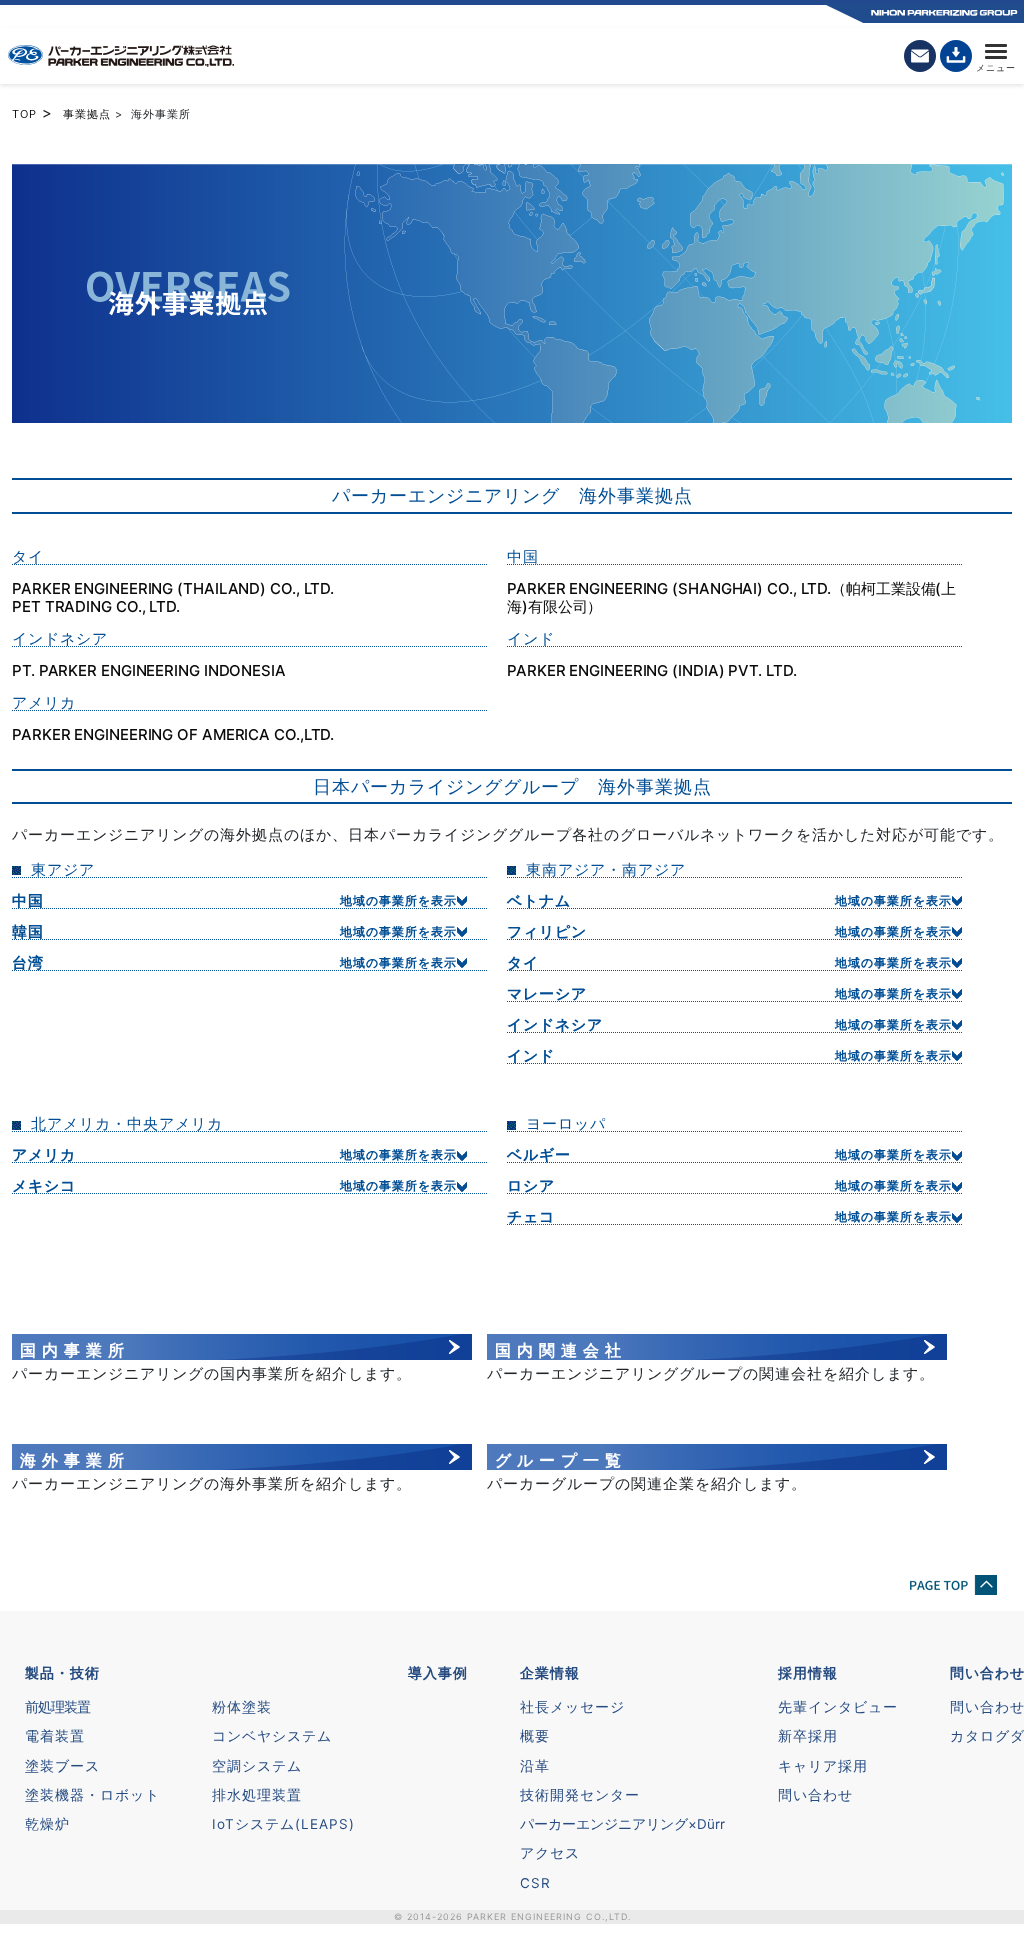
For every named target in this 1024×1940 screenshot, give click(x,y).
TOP (24, 114)
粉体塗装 (242, 1707)
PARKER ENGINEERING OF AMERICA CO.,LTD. (173, 735)
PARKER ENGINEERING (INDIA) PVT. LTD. (651, 671)
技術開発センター (580, 1795)
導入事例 (438, 1673)
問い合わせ (815, 1795)
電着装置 (55, 1736)
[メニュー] (996, 56)
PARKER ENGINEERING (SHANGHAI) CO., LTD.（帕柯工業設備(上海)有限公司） (731, 598)
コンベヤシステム (272, 1736)
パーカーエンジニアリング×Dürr (622, 1824)
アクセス (550, 1853)
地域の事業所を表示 (398, 900)
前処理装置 (57, 1707)
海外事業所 (75, 1460)
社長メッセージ (572, 1707)
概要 (535, 1736)
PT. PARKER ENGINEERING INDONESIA (149, 671)
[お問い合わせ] (920, 56)
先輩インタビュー (838, 1707)
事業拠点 (87, 114)
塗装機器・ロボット (92, 1795)
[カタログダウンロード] (956, 56)
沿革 (535, 1766)
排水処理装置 (257, 1795)
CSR (535, 1883)
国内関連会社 (561, 1350)
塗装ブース (62, 1766)
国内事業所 (75, 1350)
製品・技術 (62, 1673)
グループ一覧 (561, 1460)
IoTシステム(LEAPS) (283, 1824)
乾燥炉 (47, 1824)
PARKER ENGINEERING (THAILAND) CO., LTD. (173, 589)
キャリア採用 (823, 1766)
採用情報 (808, 1673)
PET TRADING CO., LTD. (96, 607)
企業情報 (550, 1673)
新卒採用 (808, 1736)
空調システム (257, 1766)
